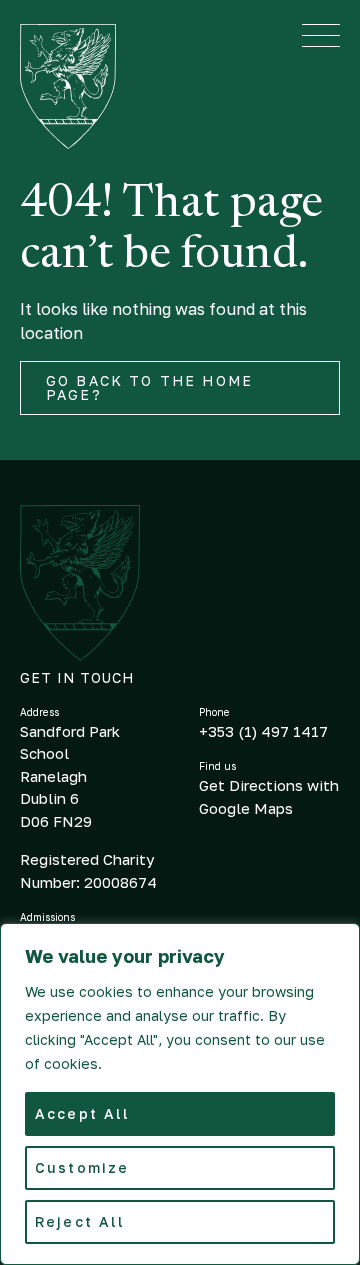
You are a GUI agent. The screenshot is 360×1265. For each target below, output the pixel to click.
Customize (82, 1167)
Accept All (83, 1113)
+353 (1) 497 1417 (263, 731)
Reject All (80, 1221)
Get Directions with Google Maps (269, 796)
